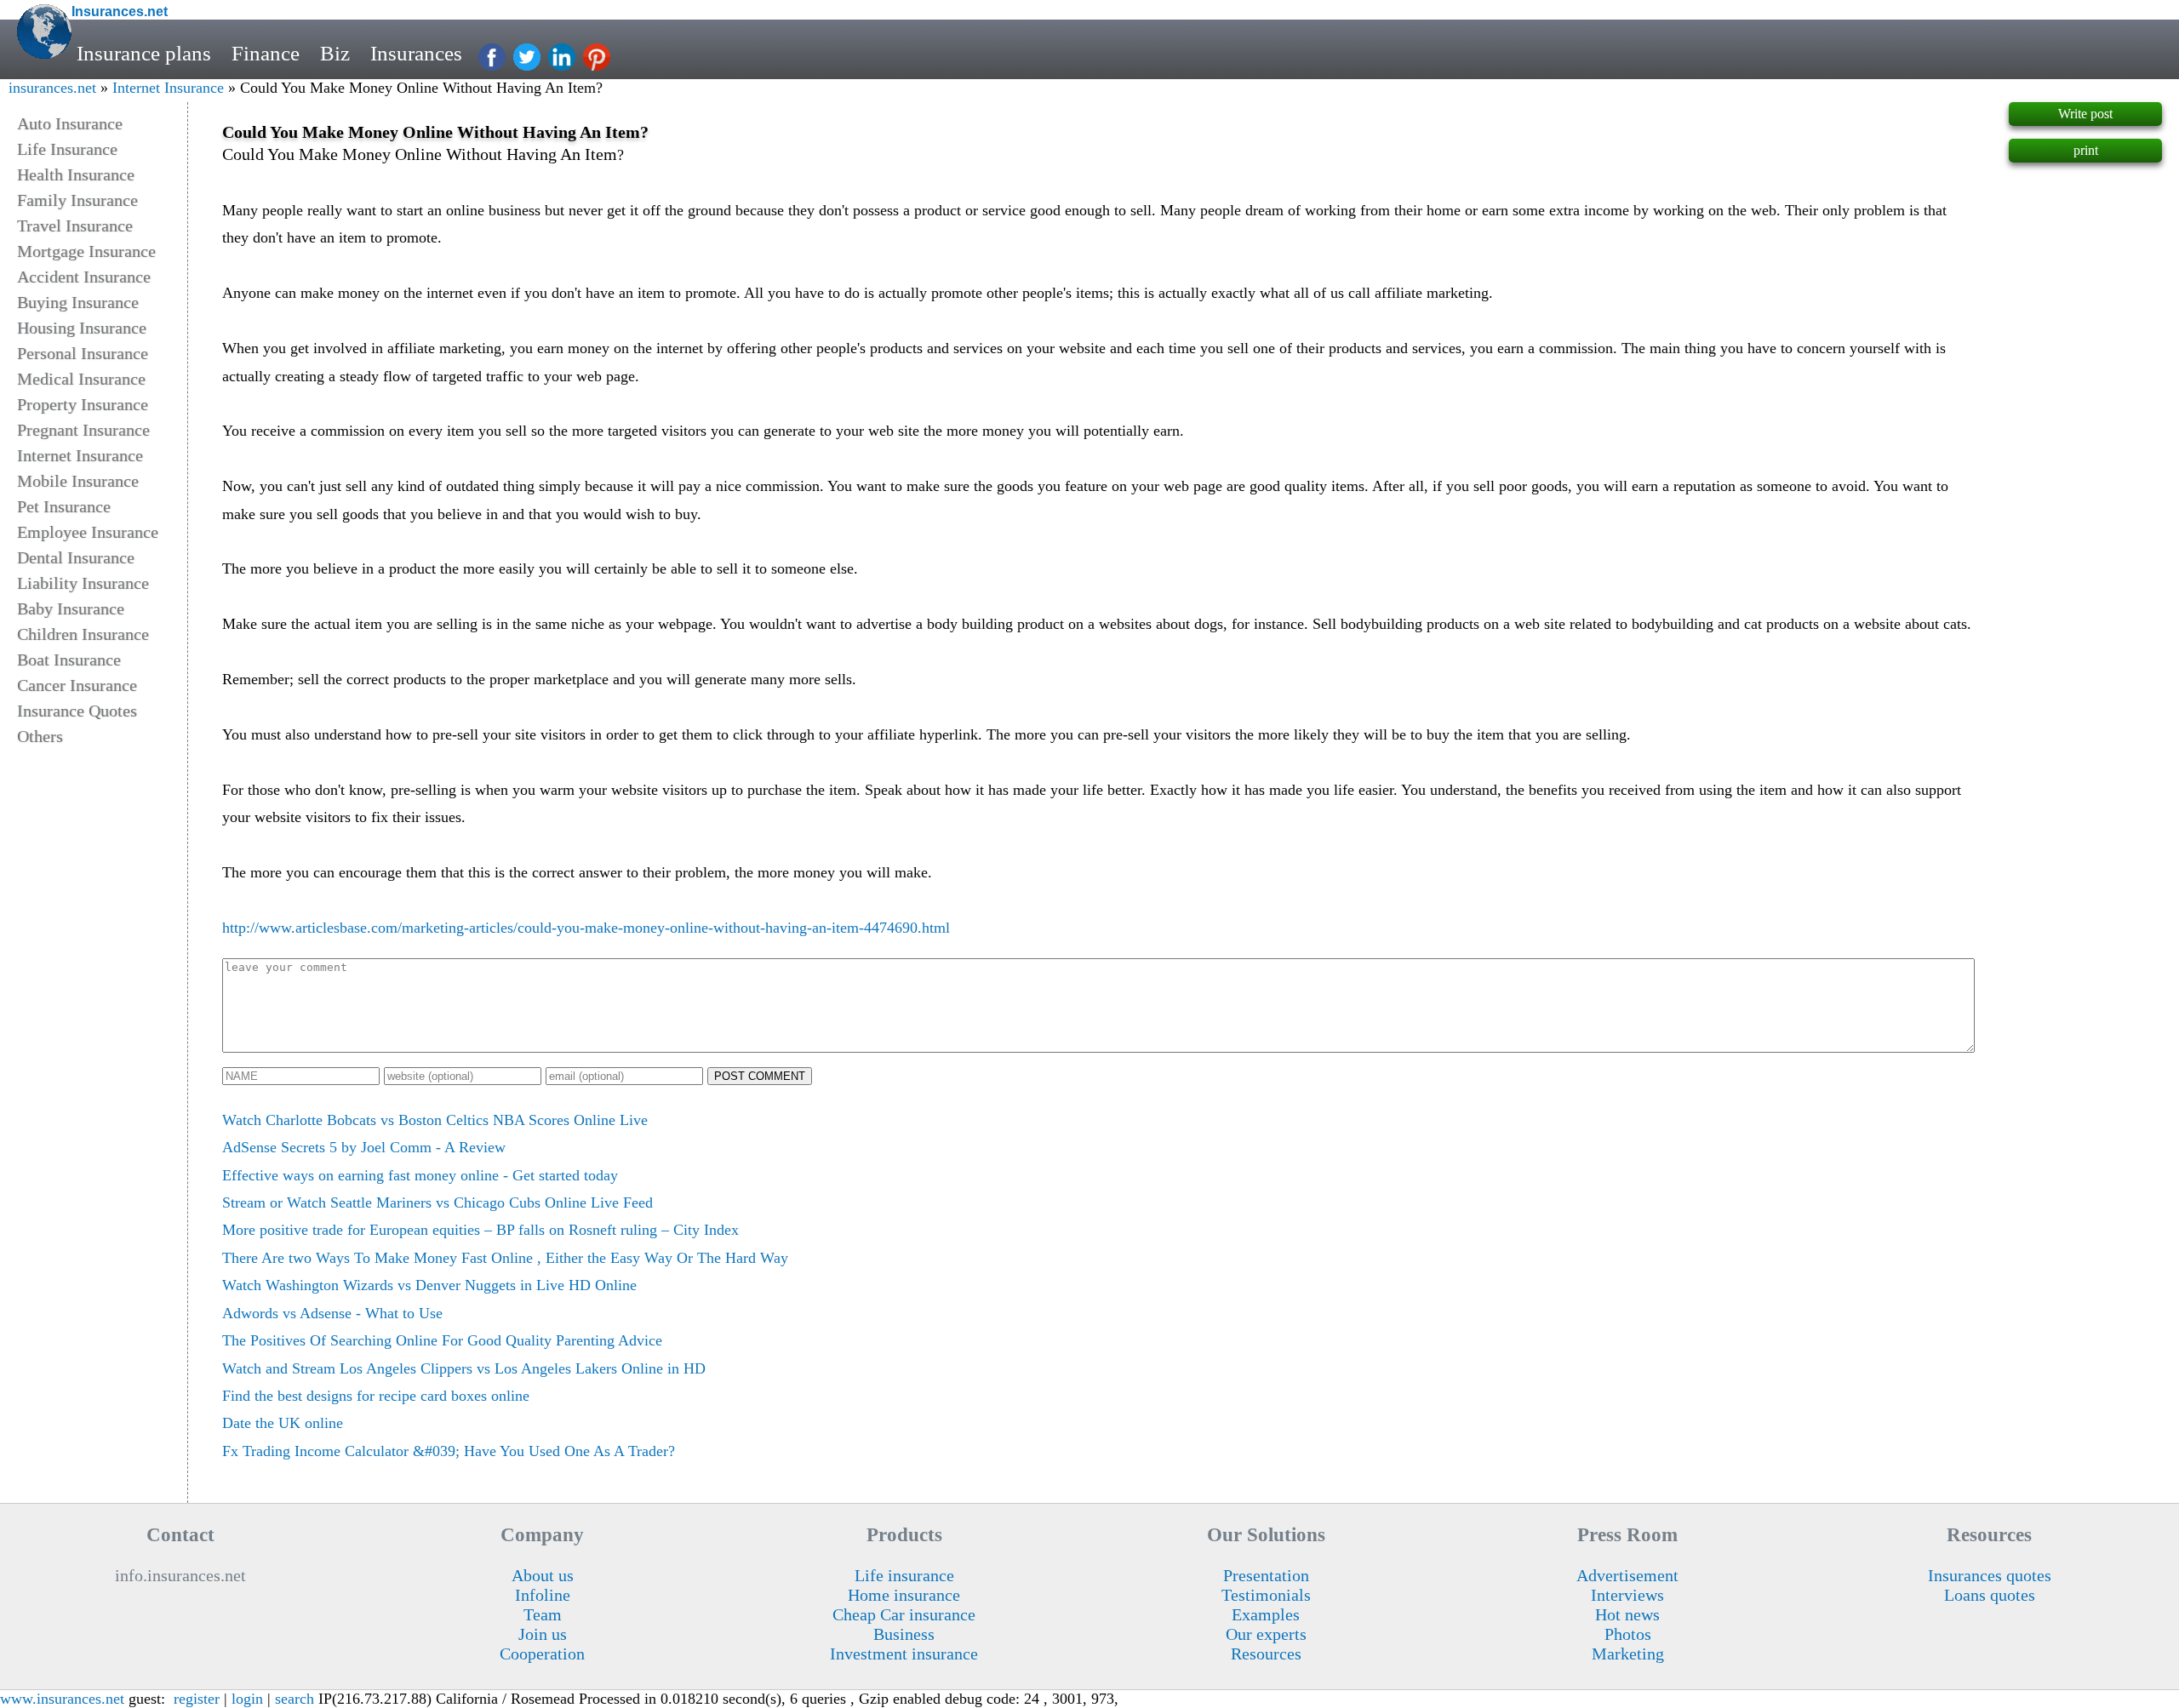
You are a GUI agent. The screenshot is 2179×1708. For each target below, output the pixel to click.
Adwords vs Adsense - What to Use (332, 1313)
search (295, 1699)
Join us (543, 1634)
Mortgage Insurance (86, 251)
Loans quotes (1990, 1595)
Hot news (1627, 1614)
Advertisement (1627, 1575)
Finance (266, 53)
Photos (1628, 1634)
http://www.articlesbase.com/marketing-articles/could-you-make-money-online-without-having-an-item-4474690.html (586, 928)
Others (40, 736)
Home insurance (904, 1595)
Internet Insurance (168, 88)
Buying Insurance (78, 302)
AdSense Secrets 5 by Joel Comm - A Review (364, 1147)
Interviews (1627, 1595)
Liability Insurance (83, 583)
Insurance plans (144, 53)
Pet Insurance (64, 506)
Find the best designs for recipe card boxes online (376, 1396)
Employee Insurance (88, 532)
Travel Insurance (75, 226)
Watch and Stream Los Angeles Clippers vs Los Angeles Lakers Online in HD (464, 1368)
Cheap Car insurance (904, 1614)
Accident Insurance (84, 277)
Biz (335, 53)
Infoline (543, 1595)
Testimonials (1266, 1595)
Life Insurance (67, 149)
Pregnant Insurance (83, 430)
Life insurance (904, 1575)
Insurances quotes (1990, 1575)
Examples (1266, 1614)
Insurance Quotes (77, 711)
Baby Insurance (71, 608)
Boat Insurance (69, 660)
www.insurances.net (62, 1699)
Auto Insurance (70, 123)
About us (543, 1575)
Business (904, 1634)
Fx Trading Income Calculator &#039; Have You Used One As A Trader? (449, 1451)
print (2086, 150)
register (197, 1699)
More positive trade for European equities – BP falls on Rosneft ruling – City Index (480, 1230)
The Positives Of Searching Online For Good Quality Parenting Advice (442, 1340)
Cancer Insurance (77, 685)
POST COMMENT (760, 1076)
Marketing (1628, 1654)
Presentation (1266, 1575)
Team (543, 1614)
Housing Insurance (82, 328)
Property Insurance (83, 404)
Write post (2085, 114)
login (247, 1699)
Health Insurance (76, 174)
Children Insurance (83, 634)
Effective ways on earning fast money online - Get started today (420, 1175)
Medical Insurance (81, 379)
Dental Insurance (76, 557)
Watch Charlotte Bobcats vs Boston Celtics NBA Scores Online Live (435, 1120)
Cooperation (542, 1654)
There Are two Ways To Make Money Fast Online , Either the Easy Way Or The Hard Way (505, 1258)
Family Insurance (77, 200)
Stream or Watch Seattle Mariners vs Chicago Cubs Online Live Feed (438, 1202)
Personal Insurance (83, 353)
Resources (1266, 1654)
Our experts (1266, 1634)
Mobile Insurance (78, 481)
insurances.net (52, 88)
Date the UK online (283, 1423)
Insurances (416, 53)
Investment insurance (904, 1654)
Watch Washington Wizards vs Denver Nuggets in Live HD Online (429, 1285)
